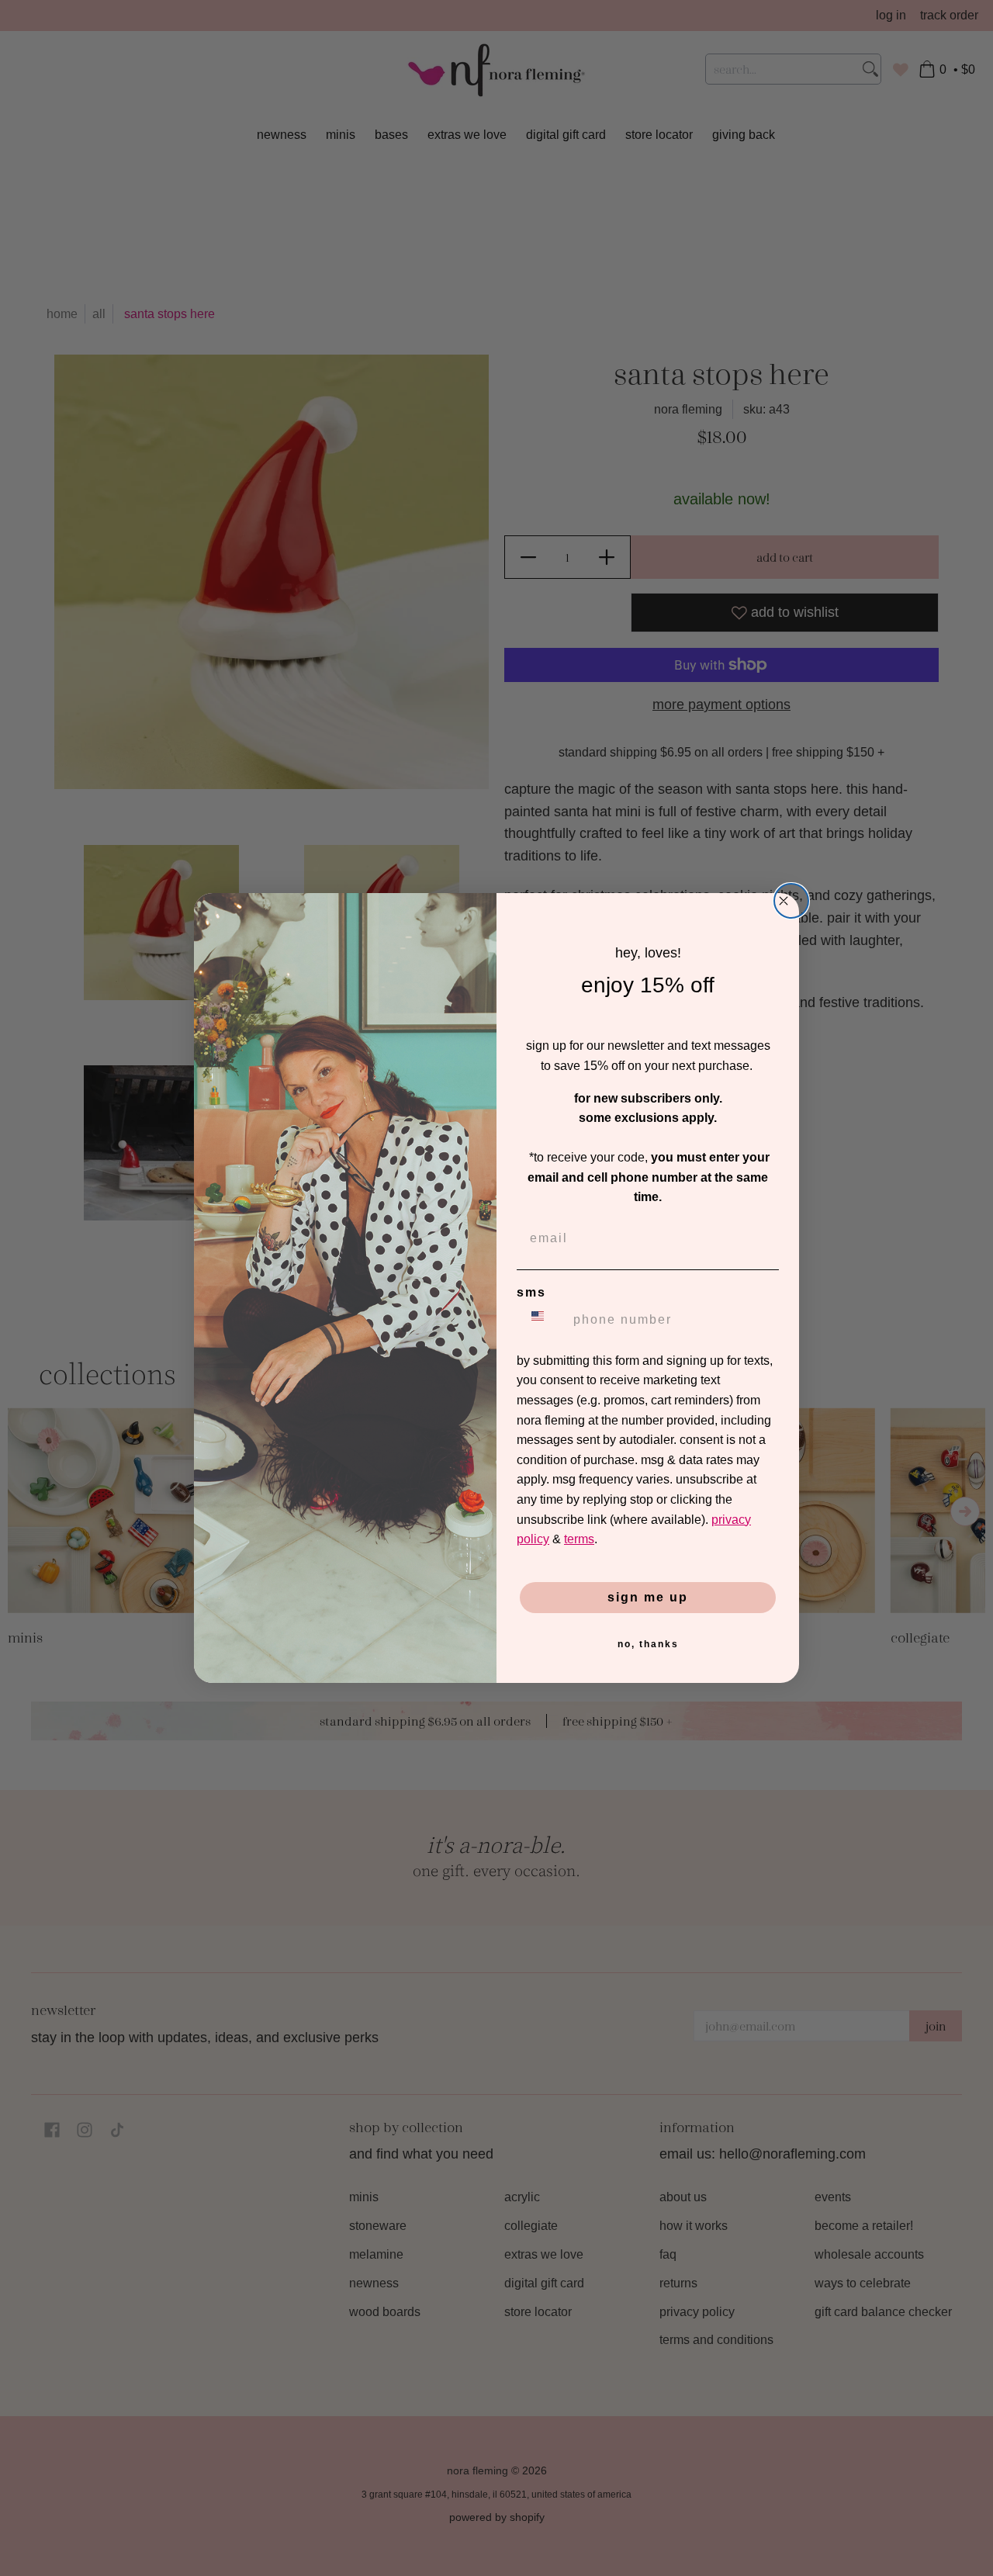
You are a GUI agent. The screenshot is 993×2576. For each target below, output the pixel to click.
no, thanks (648, 1644)
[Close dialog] (791, 901)
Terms (579, 1539)
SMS (531, 1292)
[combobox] (541, 1320)
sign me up (648, 1597)
